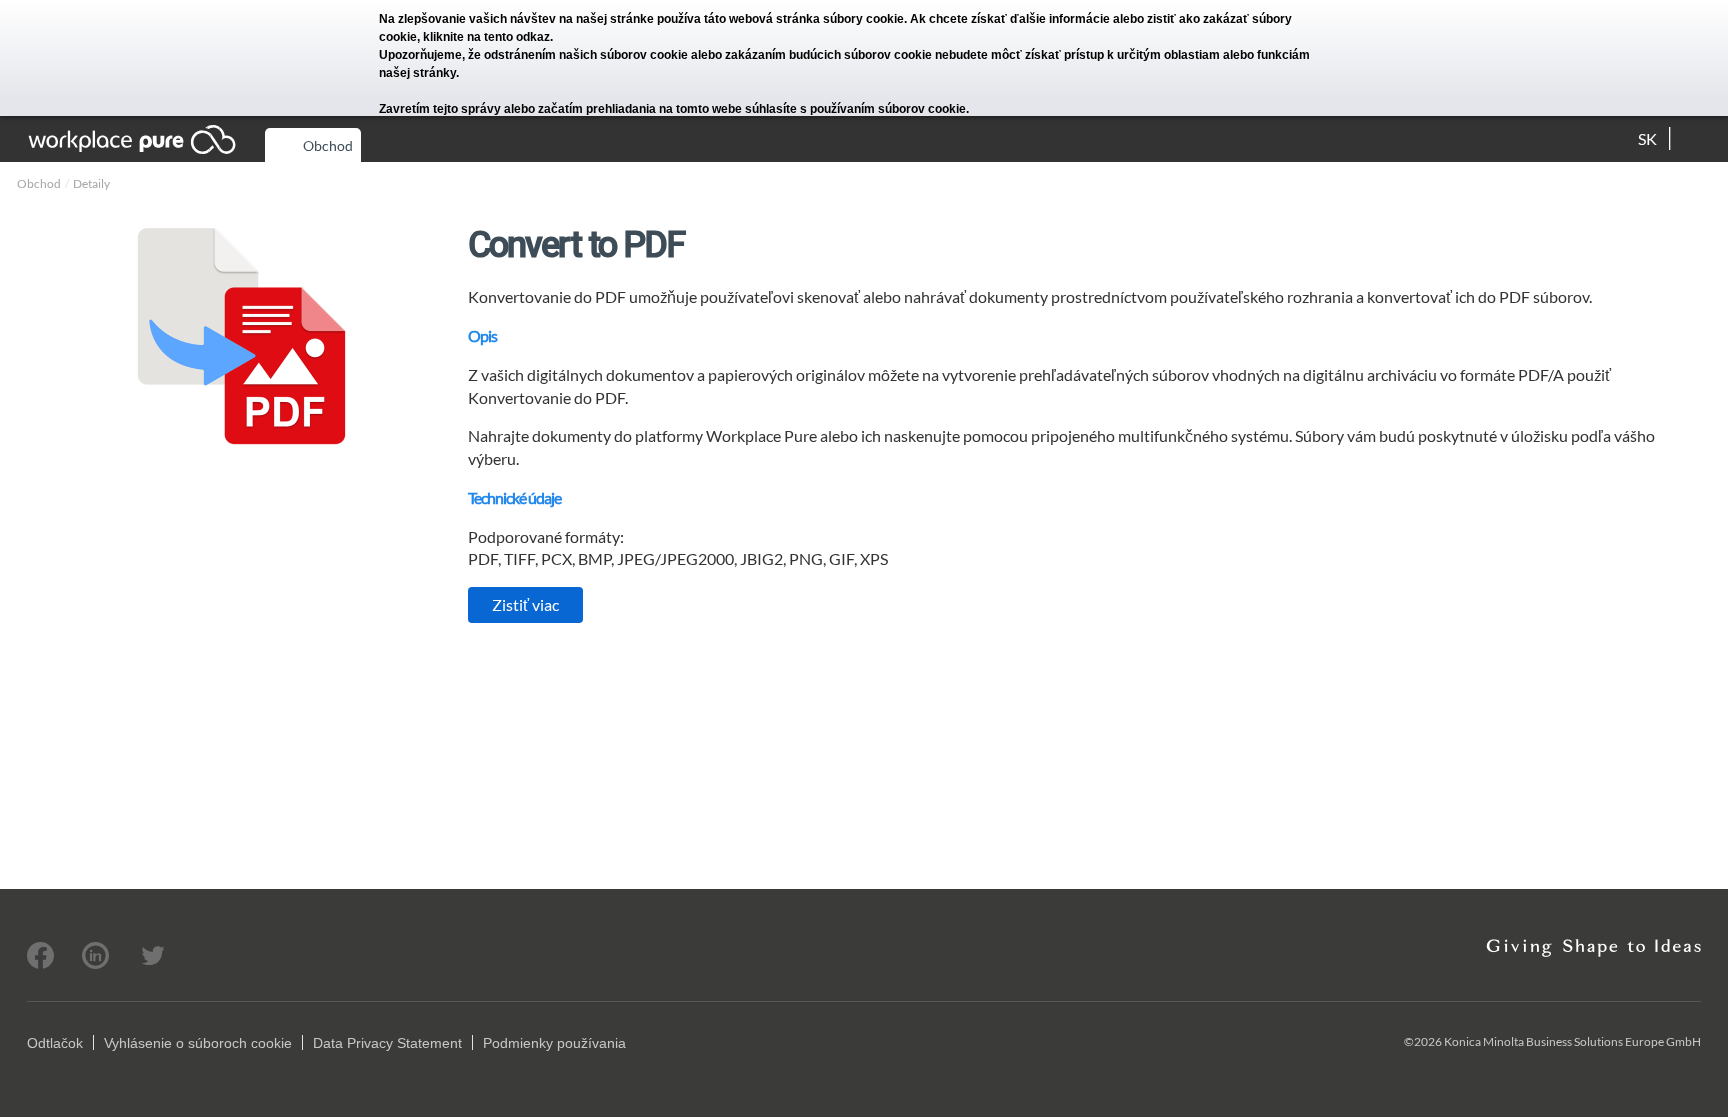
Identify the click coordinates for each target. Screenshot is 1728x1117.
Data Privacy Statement (387, 1043)
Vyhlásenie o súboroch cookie (198, 1043)
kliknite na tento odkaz (486, 37)
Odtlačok (55, 1043)
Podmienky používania (554, 1043)
